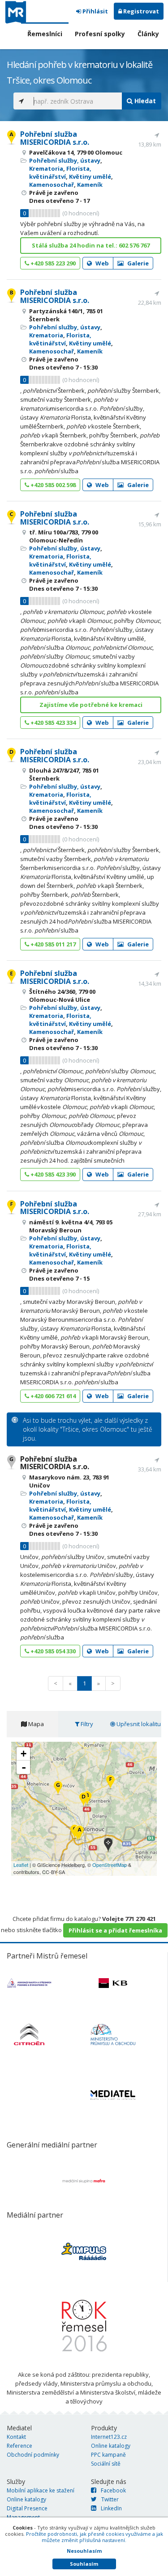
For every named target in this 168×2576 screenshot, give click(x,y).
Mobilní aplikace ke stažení (41, 2490)
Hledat (144, 101)
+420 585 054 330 (52, 1651)
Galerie (137, 263)
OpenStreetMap (110, 1865)
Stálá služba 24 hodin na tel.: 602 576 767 (91, 245)
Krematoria (46, 168)
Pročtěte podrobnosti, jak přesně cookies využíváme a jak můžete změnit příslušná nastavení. (95, 2537)
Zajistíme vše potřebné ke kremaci (91, 705)
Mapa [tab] (35, 1724)
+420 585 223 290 (52, 263)
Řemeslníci (45, 34)
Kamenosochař (52, 185)
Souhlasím (84, 2564)
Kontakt (16, 2437)
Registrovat (140, 11)
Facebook (113, 2490)
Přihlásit (95, 11)
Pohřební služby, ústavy (65, 160)
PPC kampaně (108, 2455)
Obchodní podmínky (33, 2455)
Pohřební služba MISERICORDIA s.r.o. (55, 138)
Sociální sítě (106, 2464)
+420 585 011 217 (52, 944)
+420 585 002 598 (52, 485)
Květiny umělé (90, 176)
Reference (19, 2446)
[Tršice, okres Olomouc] (108, 1846)
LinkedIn (111, 2508)
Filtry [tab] (86, 1724)
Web (101, 263)
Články (148, 34)
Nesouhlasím (84, 2551)
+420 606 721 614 (52, 1396)
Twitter (110, 2499)
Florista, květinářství (60, 172)
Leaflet (21, 1865)
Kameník (90, 185)
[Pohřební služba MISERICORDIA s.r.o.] (80, 1833)
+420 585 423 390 (52, 1174)
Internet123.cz (109, 2437)
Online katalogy (111, 2446)
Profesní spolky (100, 34)
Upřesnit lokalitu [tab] (138, 1724)
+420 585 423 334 (52, 723)
